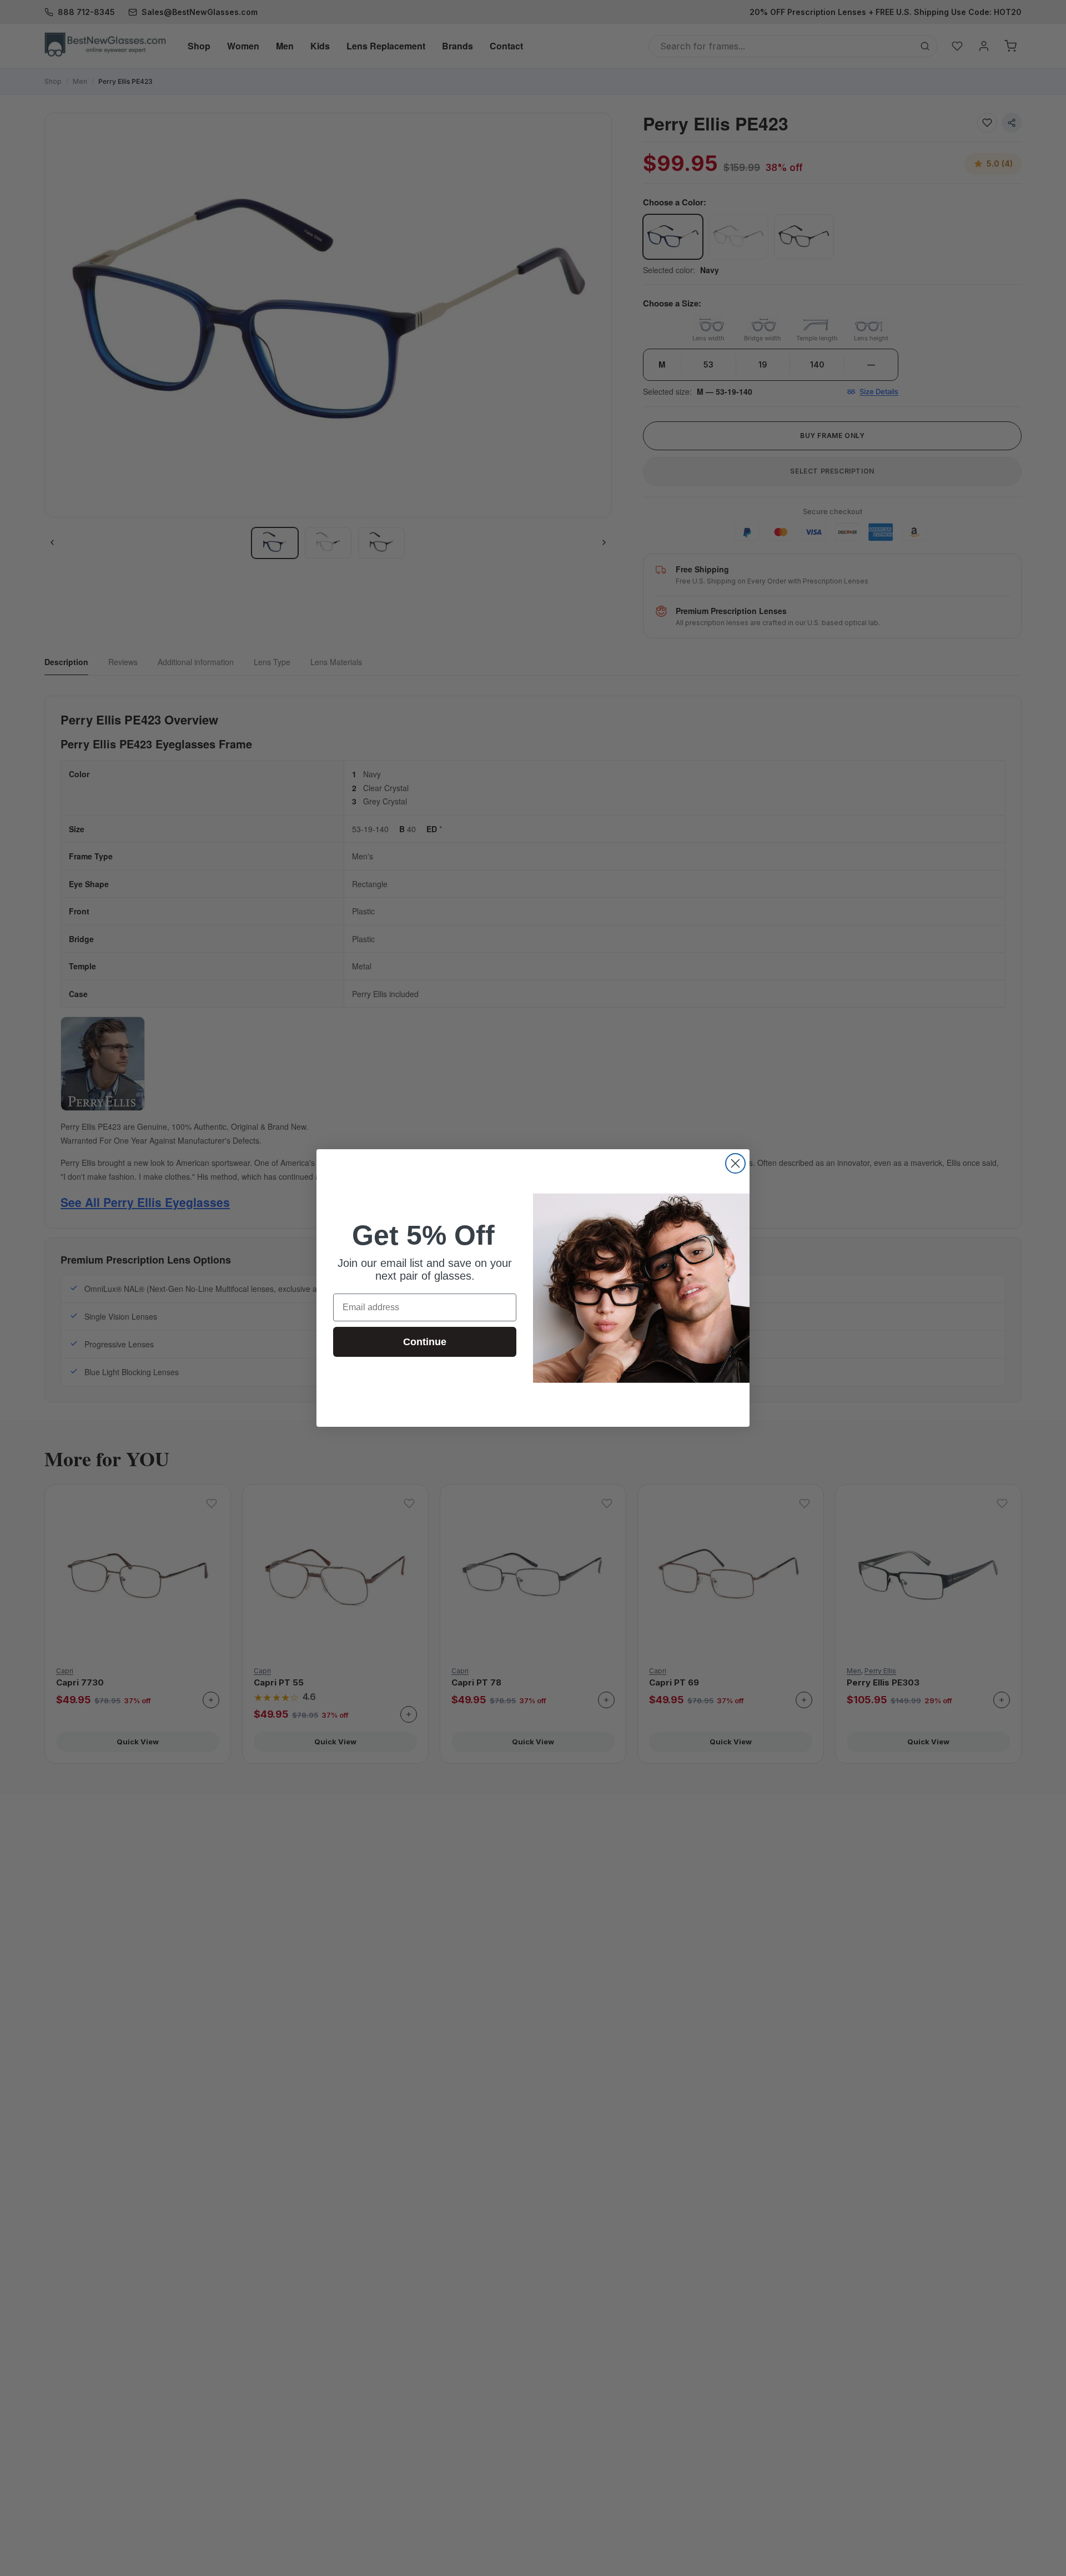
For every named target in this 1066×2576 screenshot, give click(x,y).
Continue (425, 1342)
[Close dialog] (735, 1163)
